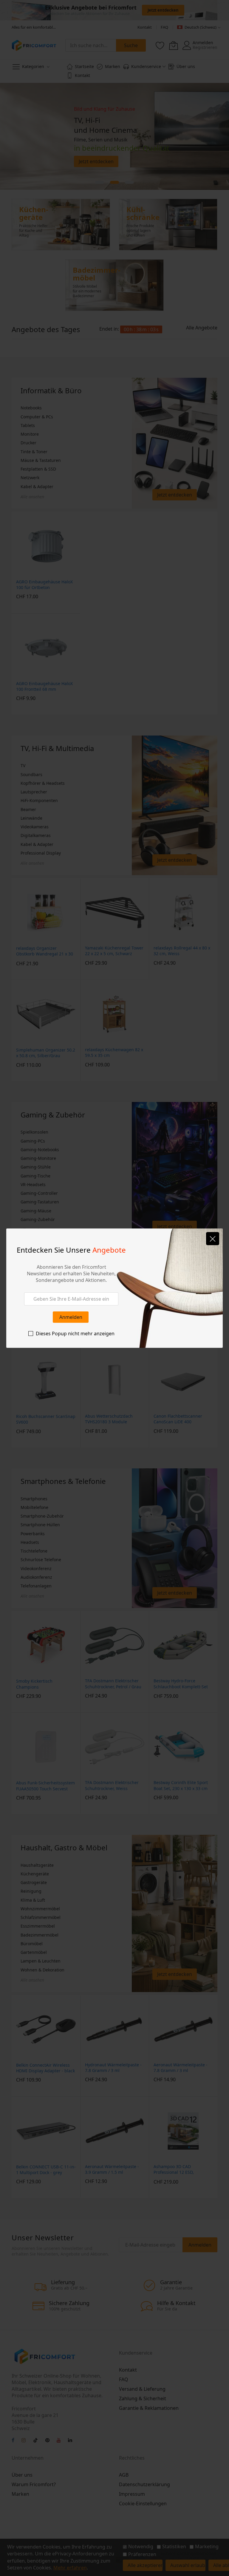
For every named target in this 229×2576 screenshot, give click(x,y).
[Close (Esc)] (213, 1239)
